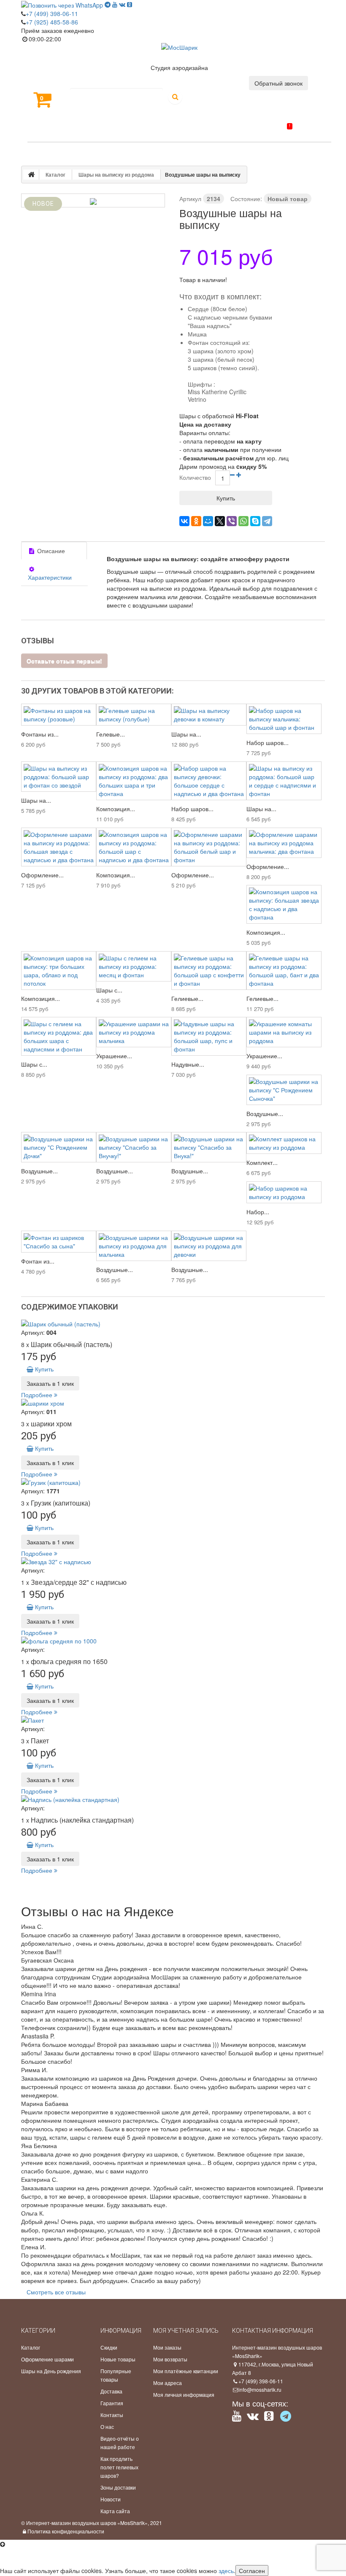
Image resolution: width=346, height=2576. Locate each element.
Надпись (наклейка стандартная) (82, 1820)
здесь (226, 2571)
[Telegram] (267, 521)
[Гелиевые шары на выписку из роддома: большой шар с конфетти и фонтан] (209, 971)
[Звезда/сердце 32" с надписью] (173, 1562)
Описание (50, 551)
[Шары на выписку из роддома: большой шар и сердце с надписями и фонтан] (284, 781)
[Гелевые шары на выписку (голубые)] (134, 715)
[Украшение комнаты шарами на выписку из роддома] (284, 1032)
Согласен (252, 2571)
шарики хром (51, 1424)
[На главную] (31, 175)
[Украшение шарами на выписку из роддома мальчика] (134, 1032)
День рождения (129, 131)
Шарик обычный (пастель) (72, 1344)
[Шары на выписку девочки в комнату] (209, 715)
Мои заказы (167, 2347)
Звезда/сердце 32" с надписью (79, 1582)
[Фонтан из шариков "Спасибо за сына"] (59, 1242)
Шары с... (109, 990)
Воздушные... (265, 1113)
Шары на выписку (191, 131)
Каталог (82, 131)
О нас (107, 2427)
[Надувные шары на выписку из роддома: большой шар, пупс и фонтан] (209, 1036)
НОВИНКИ (45, 131)
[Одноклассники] (196, 521)
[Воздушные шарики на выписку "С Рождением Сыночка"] (284, 1090)
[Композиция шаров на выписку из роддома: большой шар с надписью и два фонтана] (134, 847)
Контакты (313, 131)
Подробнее (38, 1395)
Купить (43, 1369)
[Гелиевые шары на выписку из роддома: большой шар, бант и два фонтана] (284, 971)
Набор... (258, 1212)
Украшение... (114, 1056)
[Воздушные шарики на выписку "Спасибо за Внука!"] (209, 1147)
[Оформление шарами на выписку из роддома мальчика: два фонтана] (284, 843)
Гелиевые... (187, 998)
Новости (111, 2499)
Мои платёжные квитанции (186, 2371)
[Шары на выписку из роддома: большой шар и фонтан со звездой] (59, 777)
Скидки (109, 2347)
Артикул (190, 199)
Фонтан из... (38, 1261)
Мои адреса (168, 2383)
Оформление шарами (47, 2359)
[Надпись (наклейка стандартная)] (173, 1799)
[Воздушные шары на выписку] (93, 202)
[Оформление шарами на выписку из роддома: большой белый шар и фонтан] (209, 847)
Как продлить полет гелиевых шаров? (119, 2467)
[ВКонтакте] (184, 521)
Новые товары (118, 2359)
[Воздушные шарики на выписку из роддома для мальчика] (134, 1246)
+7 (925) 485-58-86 (52, 22)
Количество (195, 477)
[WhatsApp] (243, 521)
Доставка (111, 2391)
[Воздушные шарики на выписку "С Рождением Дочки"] (59, 1147)
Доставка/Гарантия (260, 129)
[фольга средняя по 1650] (173, 1641)
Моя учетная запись (186, 2331)
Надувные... (188, 1064)
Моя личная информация (184, 2394)
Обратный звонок (278, 83)
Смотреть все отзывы (56, 2292)
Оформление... (42, 875)
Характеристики (50, 577)
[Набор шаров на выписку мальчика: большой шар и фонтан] (284, 719)
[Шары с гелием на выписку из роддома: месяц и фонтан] (134, 966)
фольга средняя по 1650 (69, 1661)
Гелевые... (111, 734)
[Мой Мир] (208, 521)
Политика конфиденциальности (66, 2531)
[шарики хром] (173, 1403)
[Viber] (232, 521)
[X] (220, 521)
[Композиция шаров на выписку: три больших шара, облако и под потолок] (59, 971)
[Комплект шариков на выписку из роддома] (284, 1143)
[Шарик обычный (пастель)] (173, 1324)
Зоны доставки (118, 2487)
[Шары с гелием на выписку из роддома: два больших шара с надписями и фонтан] (59, 1036)
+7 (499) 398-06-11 (52, 13)
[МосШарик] (179, 53)
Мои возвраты (170, 2359)
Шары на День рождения (51, 2371)
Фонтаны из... (40, 734)
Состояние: (246, 199)
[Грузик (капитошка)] (173, 1482)
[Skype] (255, 521)
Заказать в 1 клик (50, 1383)
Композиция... (116, 809)
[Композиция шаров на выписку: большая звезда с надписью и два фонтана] (284, 904)
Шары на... (186, 734)
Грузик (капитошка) (61, 1503)
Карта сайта (115, 2511)
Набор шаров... (268, 742)
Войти (205, 98)
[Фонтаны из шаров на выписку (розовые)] (59, 715)
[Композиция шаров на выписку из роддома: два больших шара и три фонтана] (134, 781)
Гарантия (112, 2403)
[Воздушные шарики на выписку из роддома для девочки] (209, 1246)
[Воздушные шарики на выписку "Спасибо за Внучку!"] (134, 1147)
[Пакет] (173, 1720)
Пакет (40, 1741)
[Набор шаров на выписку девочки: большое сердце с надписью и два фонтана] (209, 781)
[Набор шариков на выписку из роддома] (284, 1192)
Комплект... (262, 1162)
